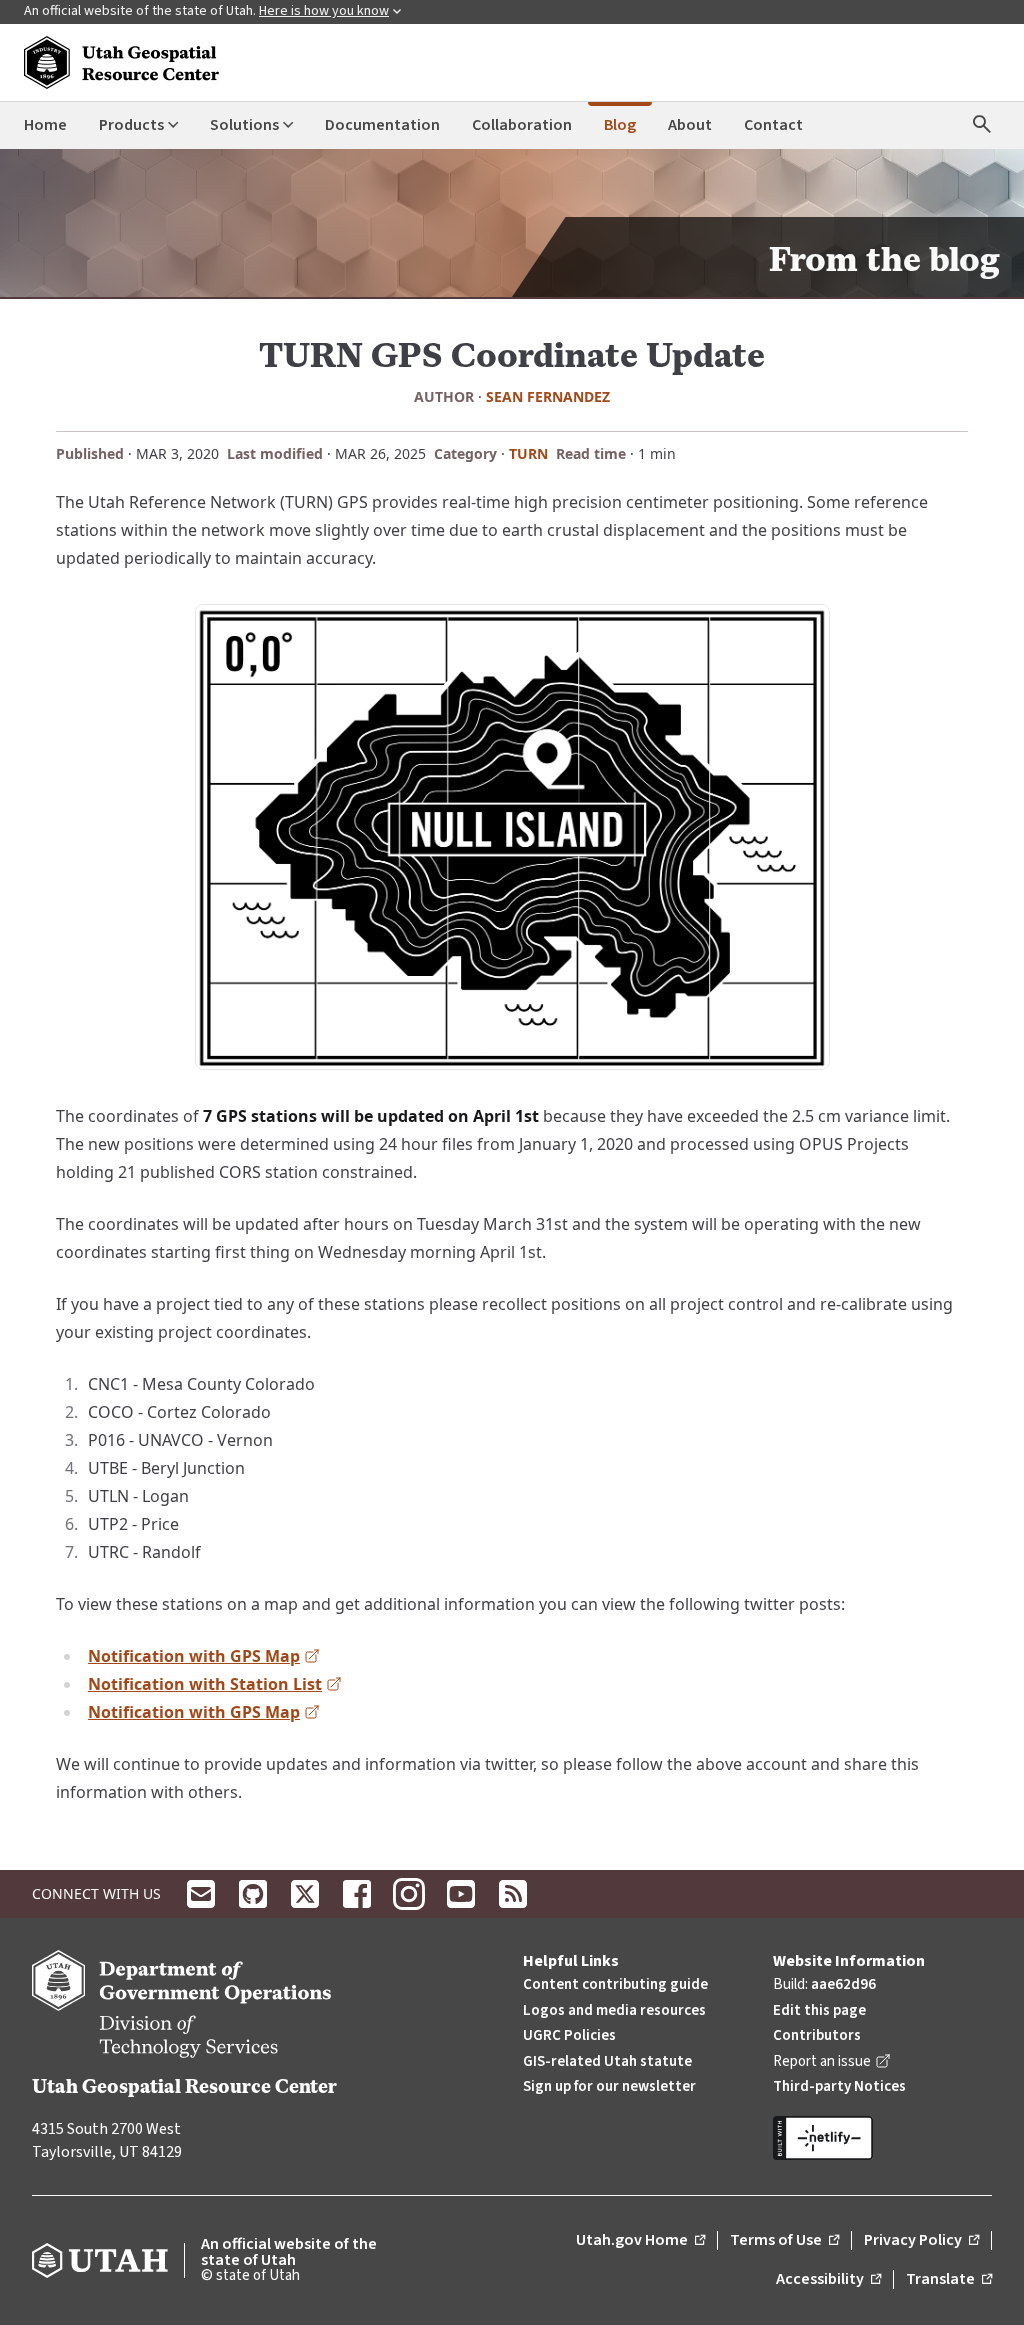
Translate (949, 2280)
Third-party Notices (839, 2086)
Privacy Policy (921, 2241)
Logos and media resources (614, 2010)
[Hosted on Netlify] (882, 2138)
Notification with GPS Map (204, 1657)
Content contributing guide (615, 1984)
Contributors (817, 2035)
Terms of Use (784, 2241)
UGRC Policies (569, 2035)
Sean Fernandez (548, 396)
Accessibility (828, 2280)
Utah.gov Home (640, 2241)
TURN (528, 453)
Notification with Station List (215, 1685)
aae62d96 (843, 1984)
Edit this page (819, 2010)
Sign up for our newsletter (609, 2086)
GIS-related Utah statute (607, 2061)
